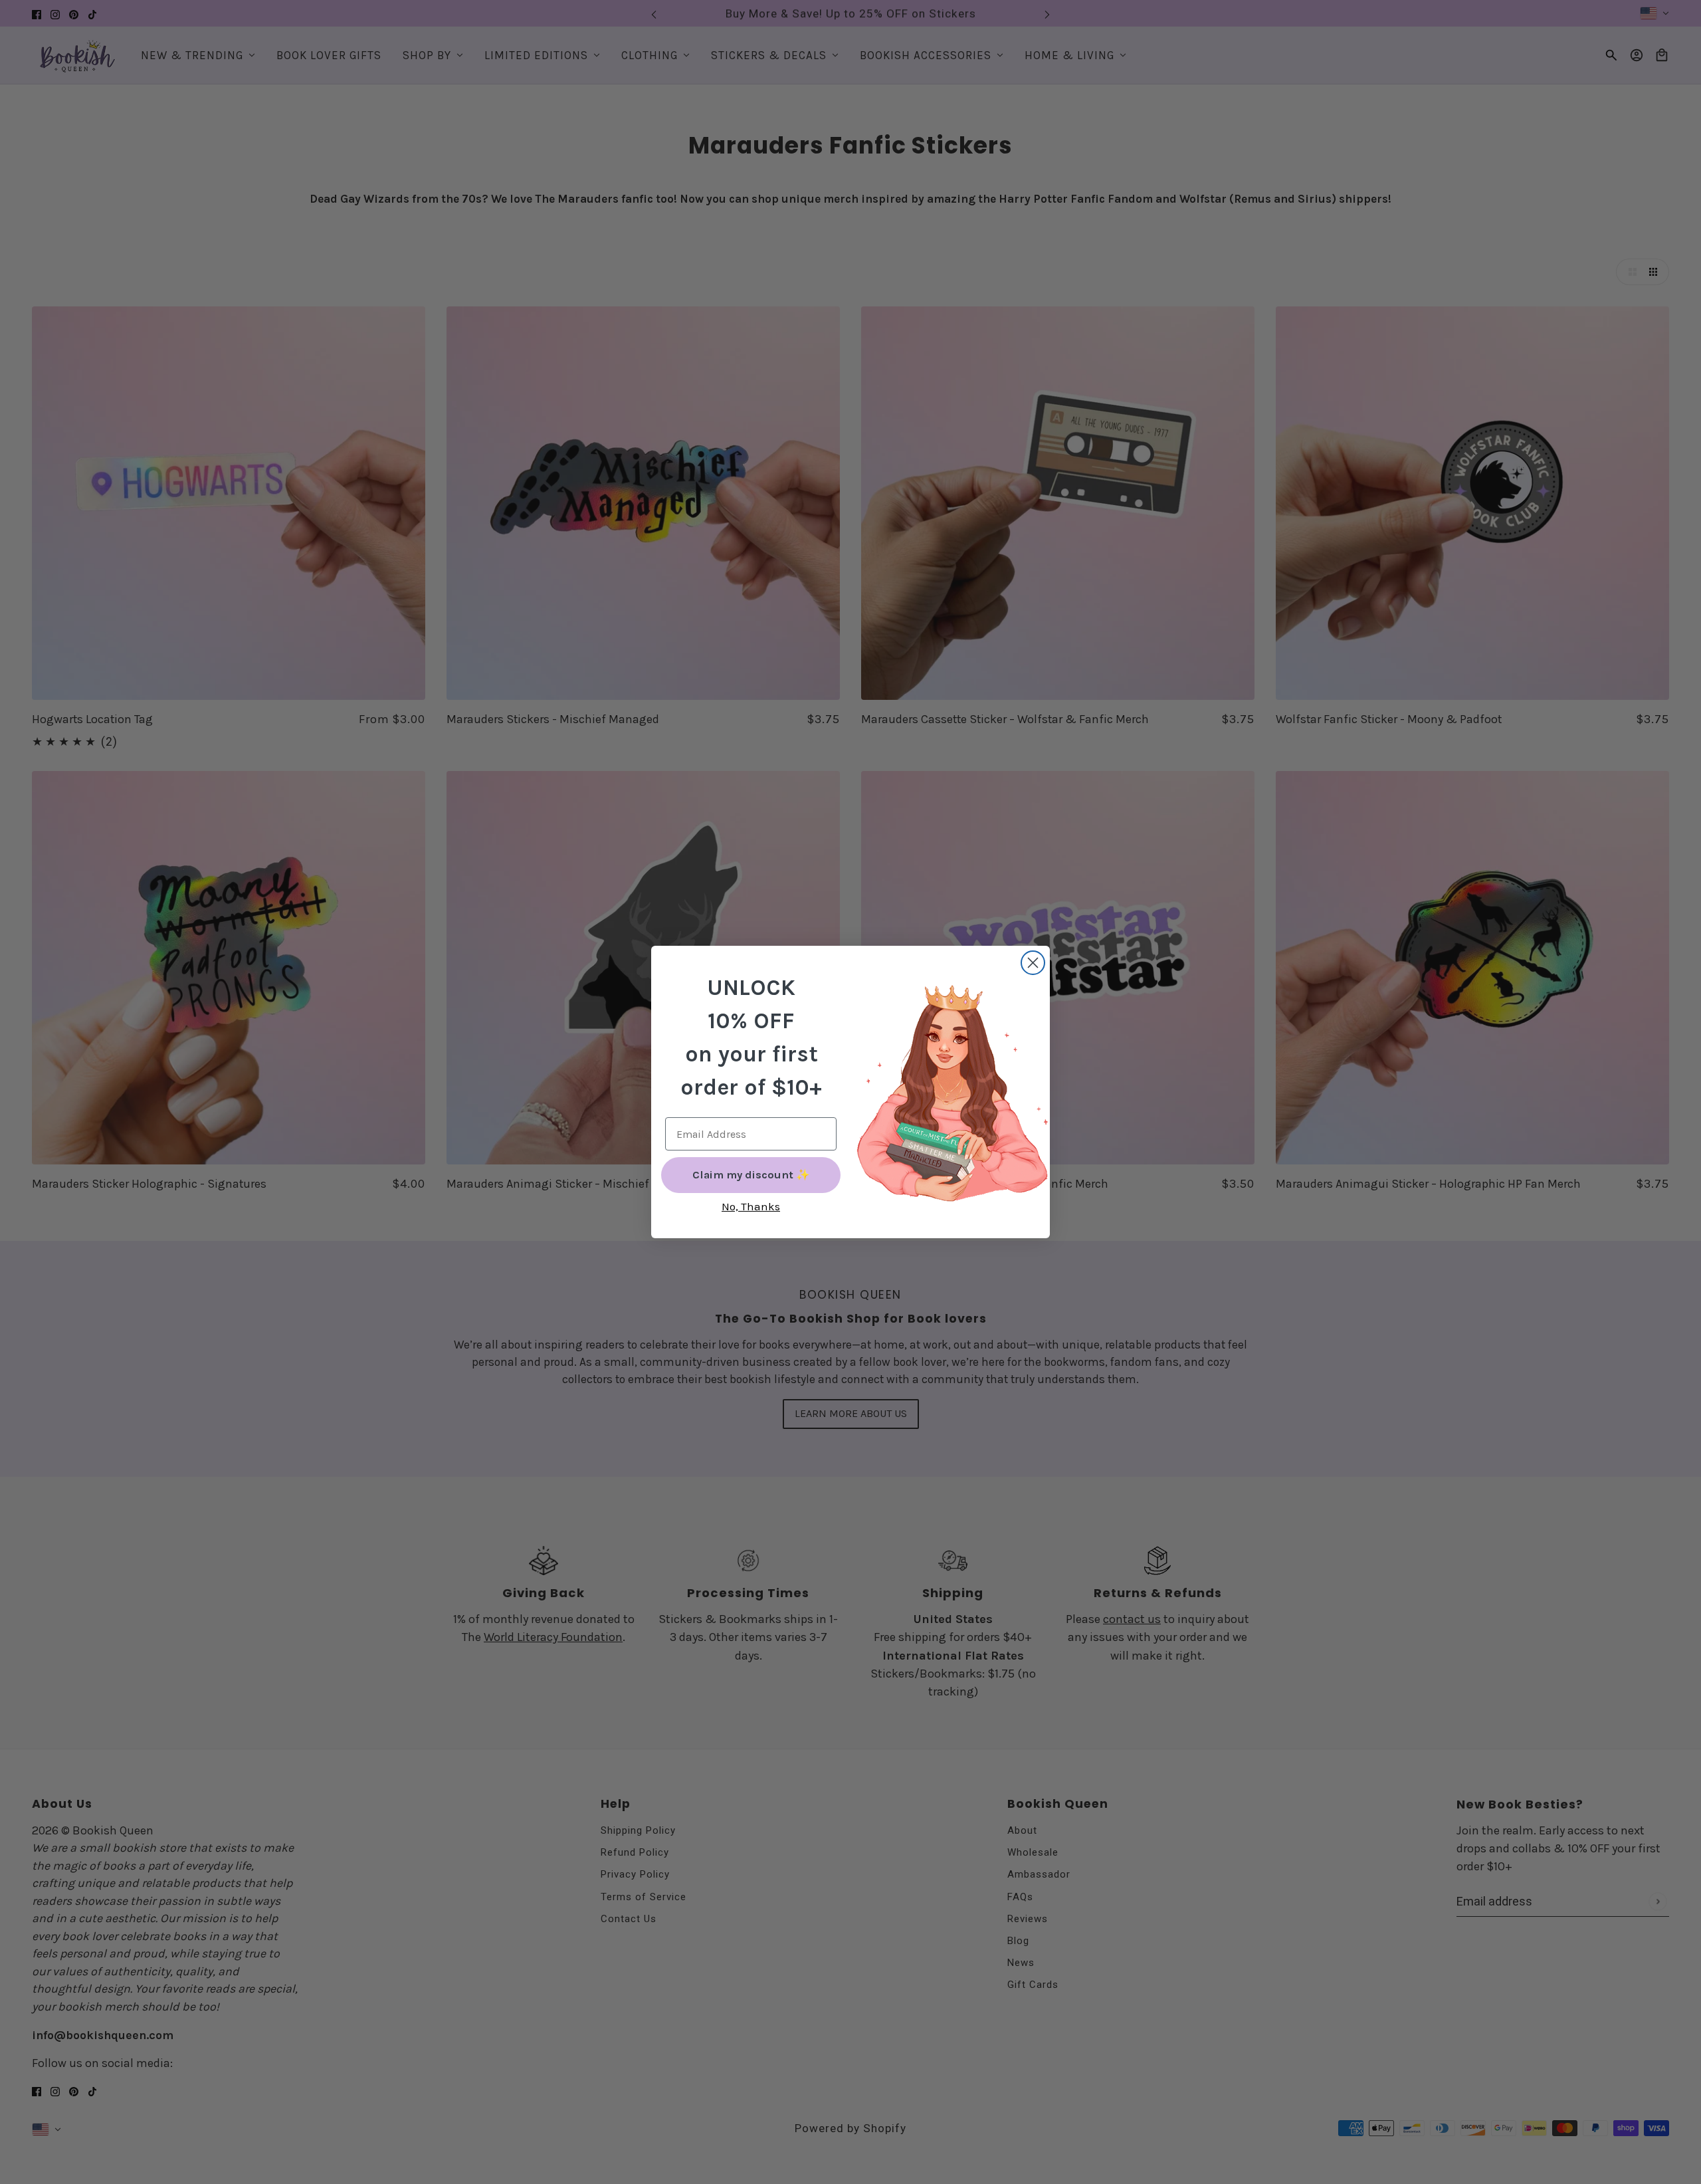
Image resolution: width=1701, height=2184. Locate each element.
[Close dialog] (1033, 963)
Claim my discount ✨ (751, 1175)
